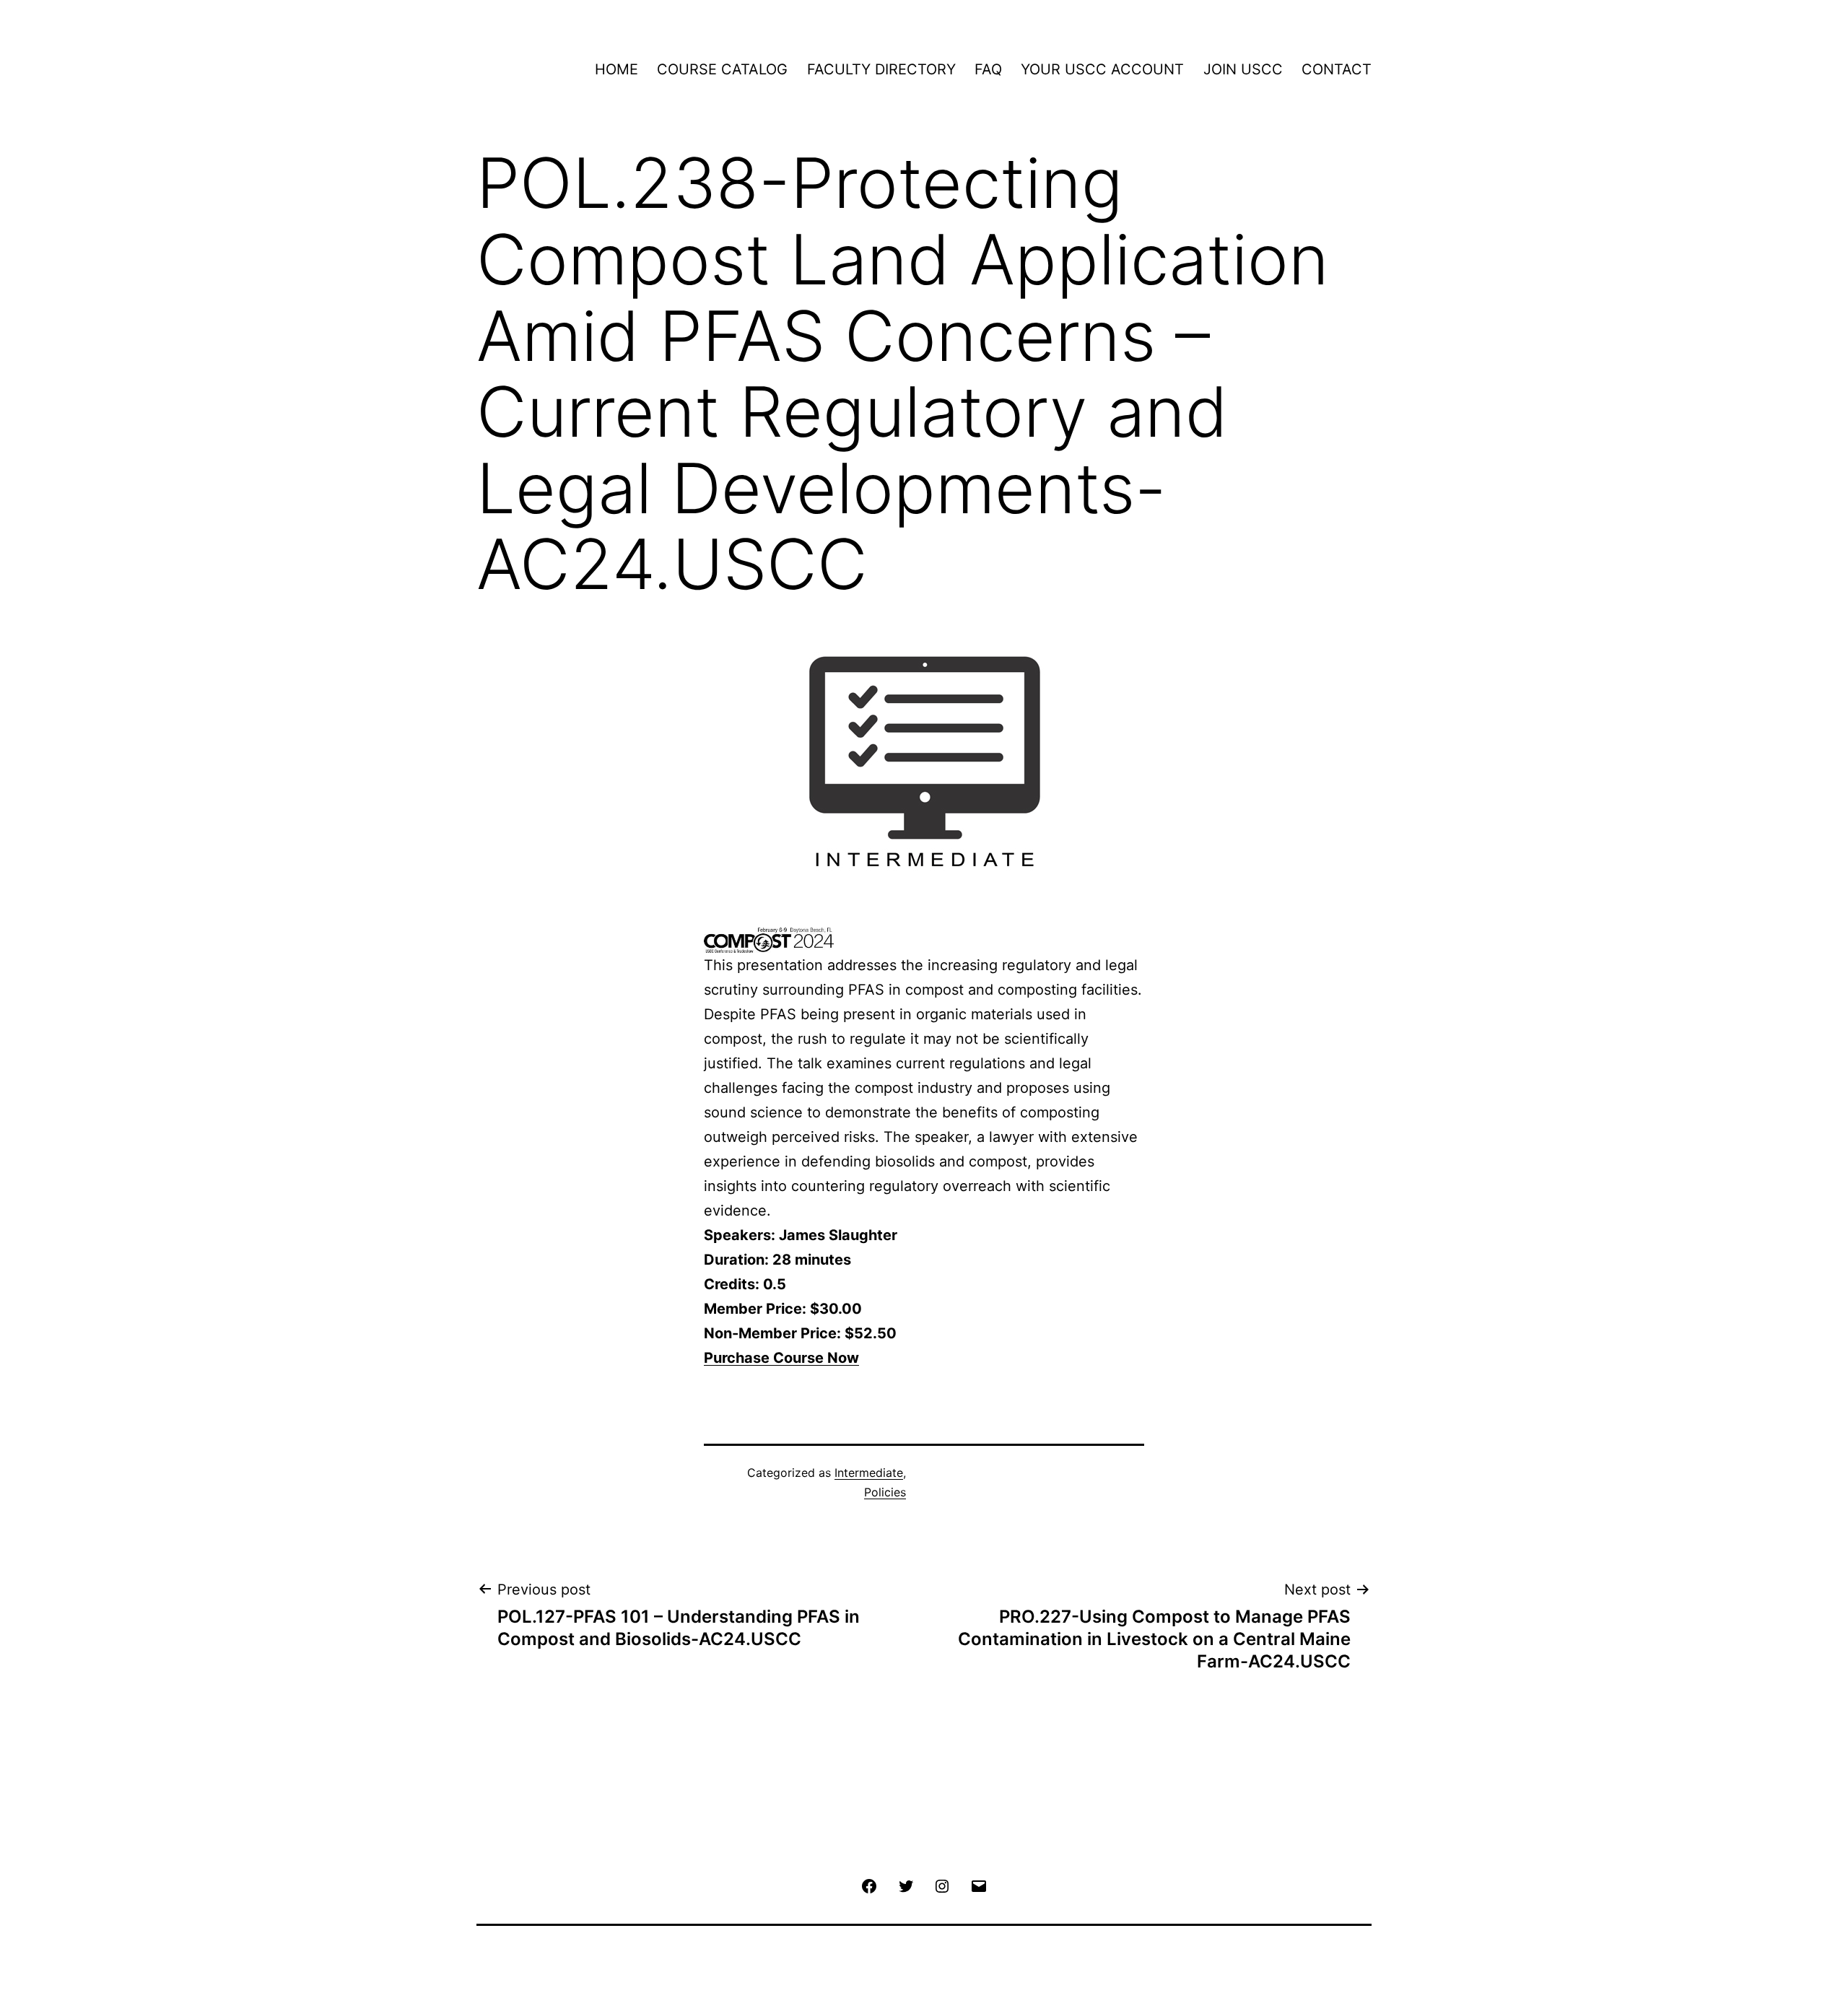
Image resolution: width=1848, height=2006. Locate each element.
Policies (885, 1492)
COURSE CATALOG (722, 69)
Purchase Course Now (781, 1358)
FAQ (988, 69)
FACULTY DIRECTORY (881, 69)
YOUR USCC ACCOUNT (1102, 69)
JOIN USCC (1243, 69)
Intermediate (869, 1473)
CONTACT (1337, 69)
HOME (616, 69)
